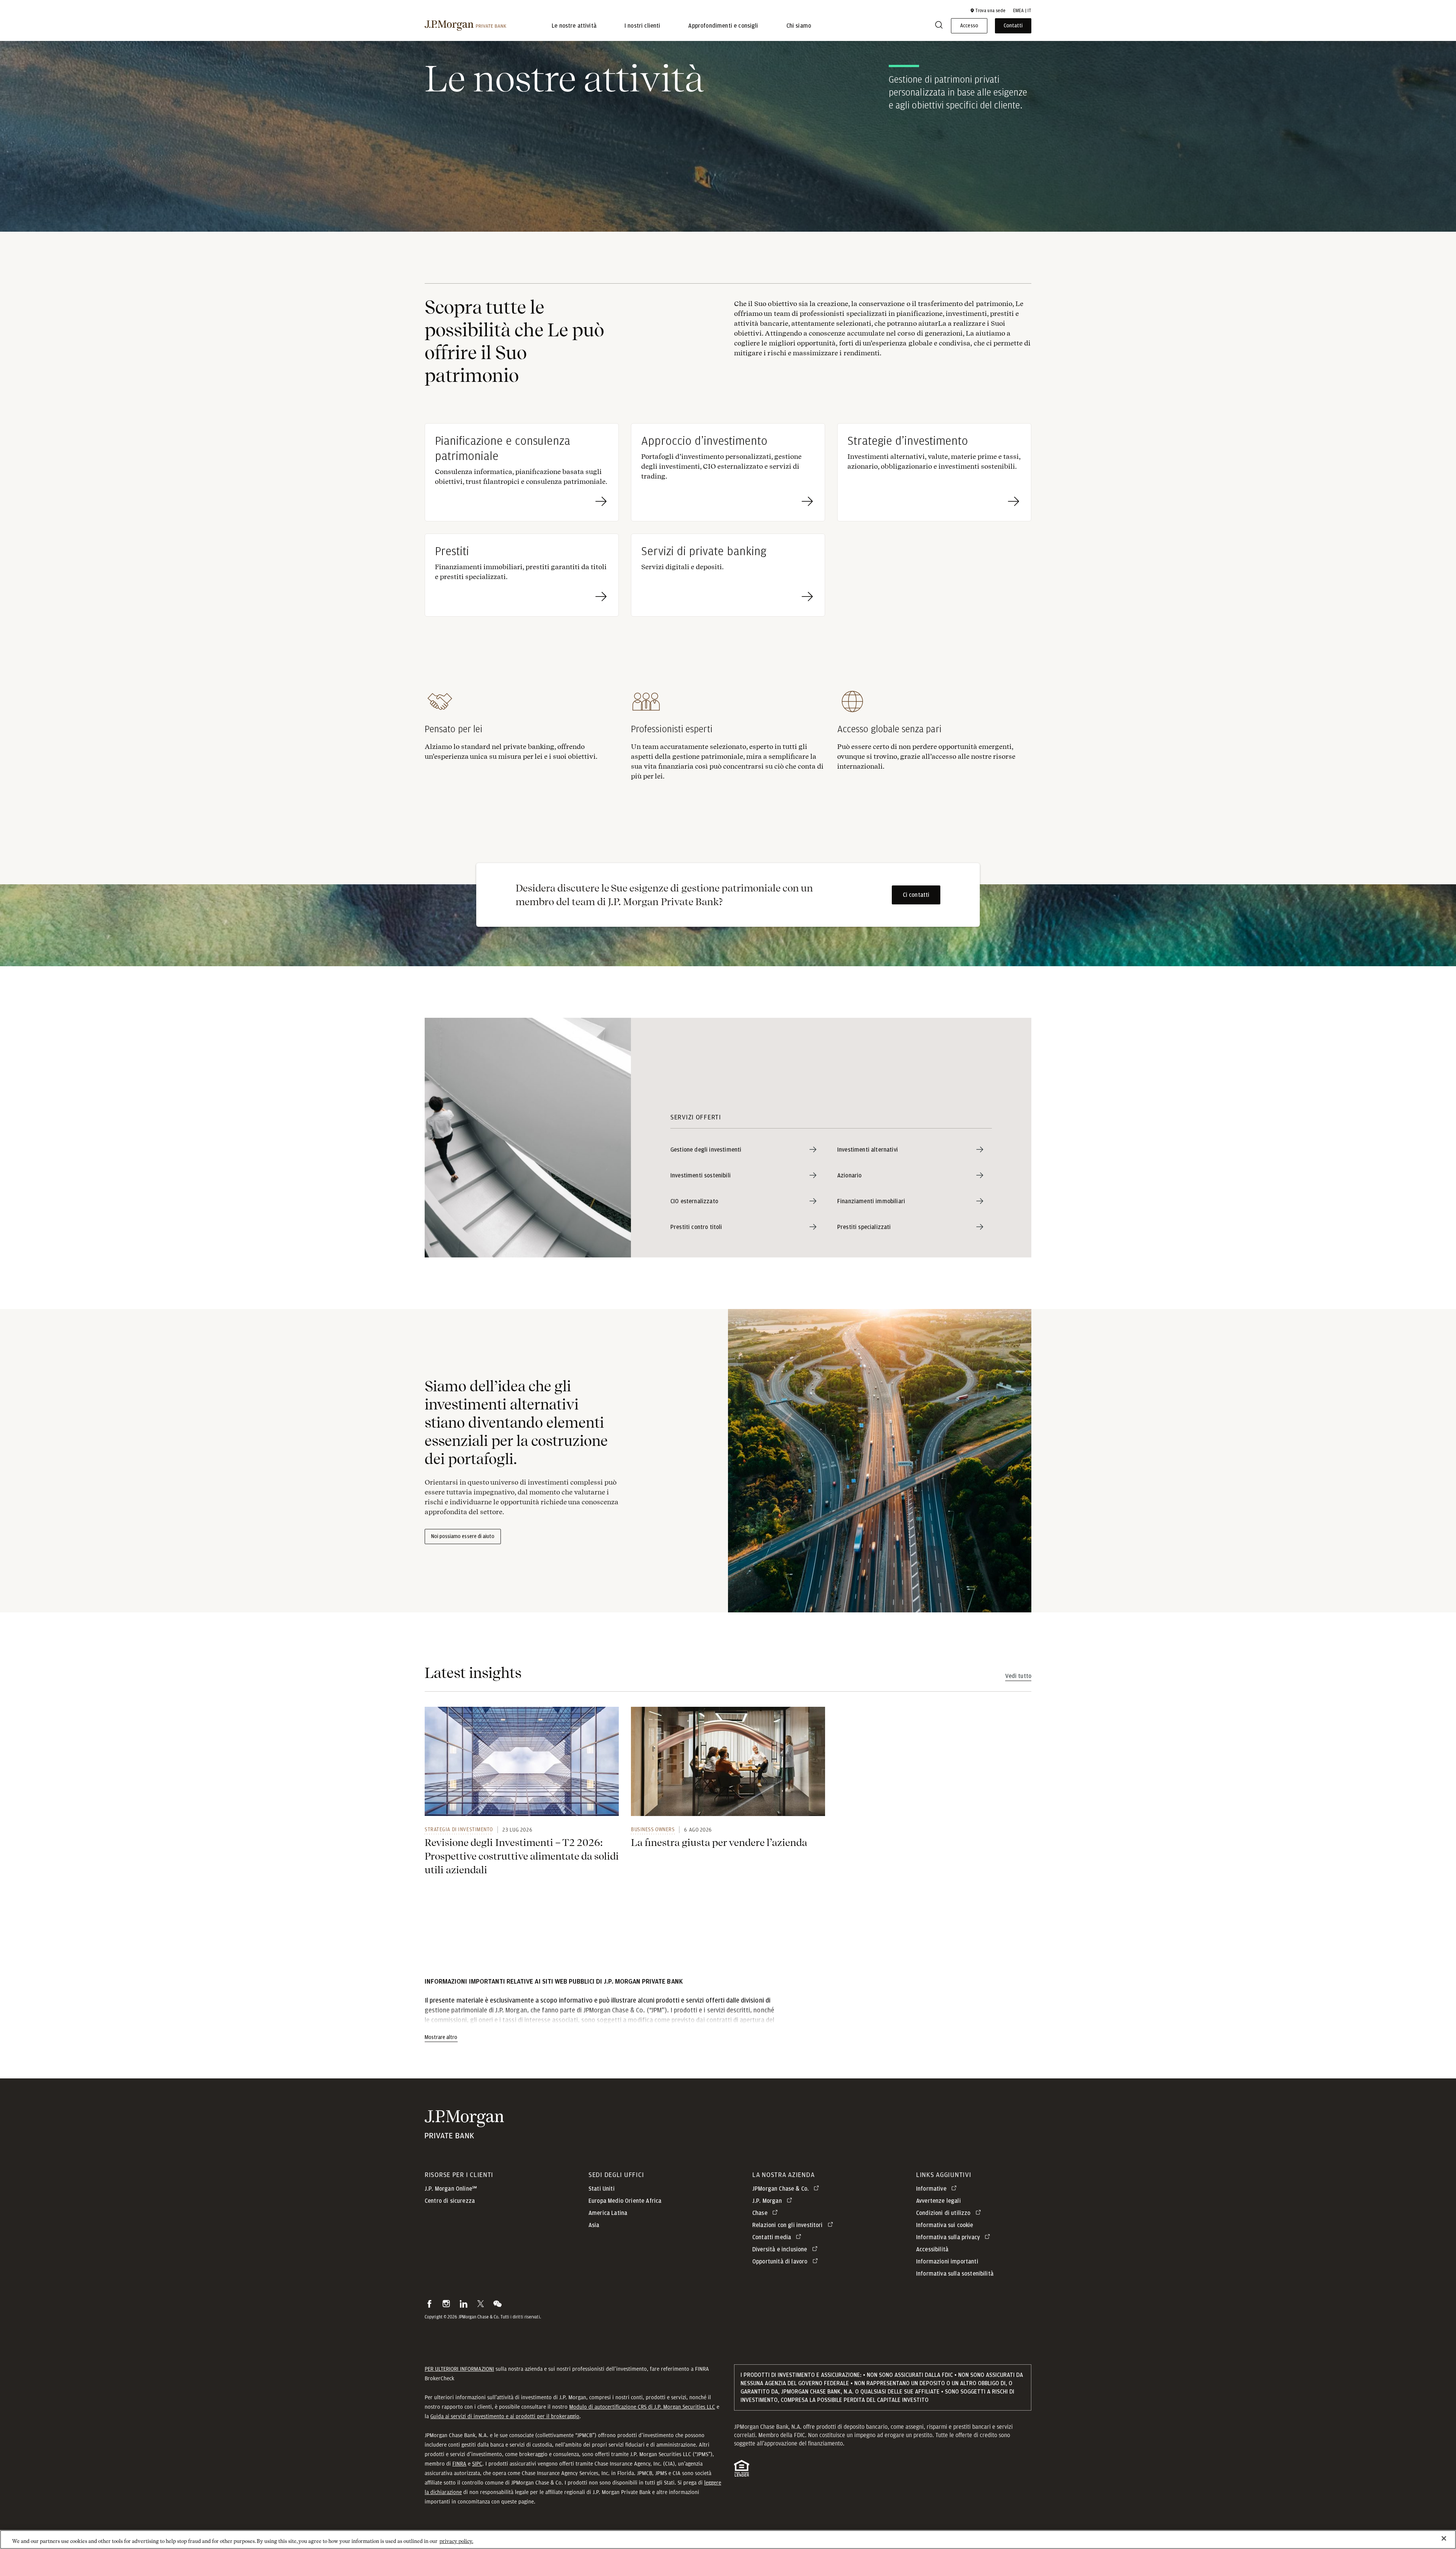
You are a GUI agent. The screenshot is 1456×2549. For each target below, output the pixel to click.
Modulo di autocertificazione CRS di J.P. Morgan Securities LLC (642, 2407)
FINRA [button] (459, 2464)
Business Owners (653, 1829)
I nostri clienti (642, 26)
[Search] (939, 26)
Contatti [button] (1013, 26)
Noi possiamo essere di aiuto (463, 1537)
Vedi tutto (1018, 1676)
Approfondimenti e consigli (723, 26)
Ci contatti (916, 895)
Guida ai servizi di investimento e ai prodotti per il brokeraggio (505, 2416)
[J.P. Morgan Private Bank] (465, 26)
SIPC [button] (477, 2464)
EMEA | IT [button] (1022, 11)
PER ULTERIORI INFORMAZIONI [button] (459, 2369)
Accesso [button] (969, 26)
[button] (988, 11)
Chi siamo (799, 26)
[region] (728, 2540)
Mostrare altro (441, 2037)
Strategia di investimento (459, 1829)
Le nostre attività (574, 26)
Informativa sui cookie (945, 2225)
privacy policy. (456, 2541)
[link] (522, 1761)
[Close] (1444, 2538)
